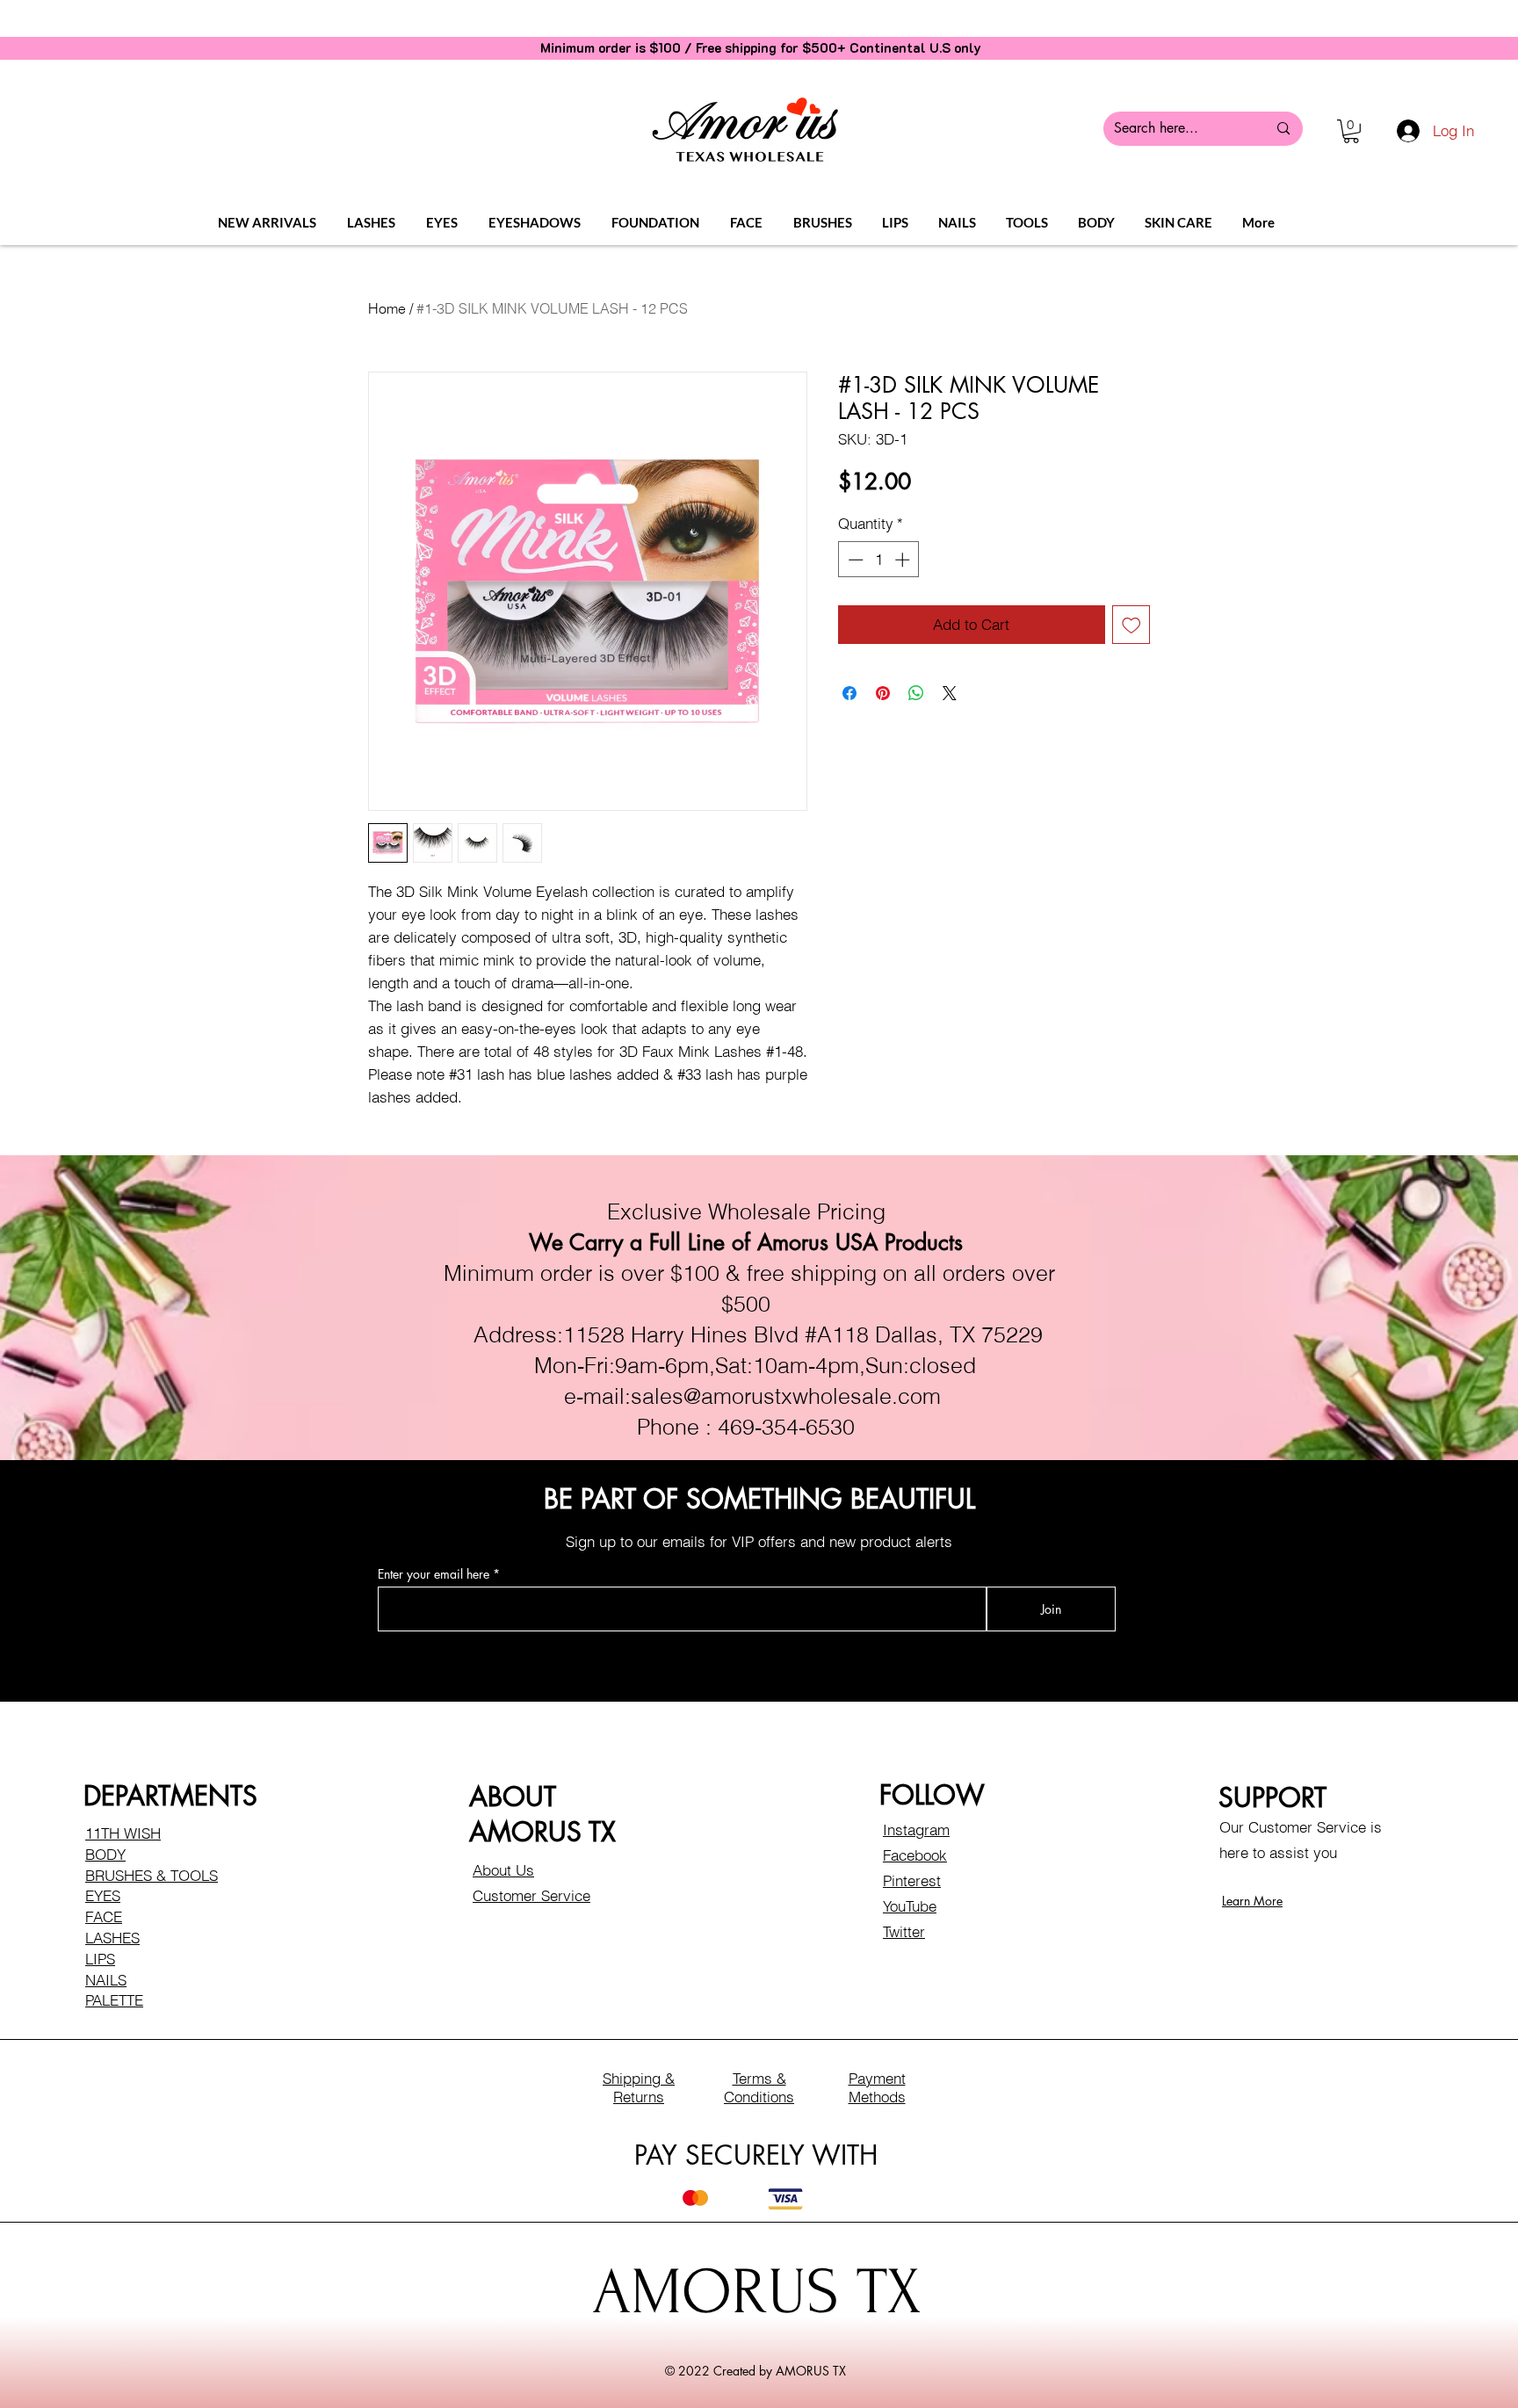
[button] (1351, 131)
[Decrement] (854, 560)
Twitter (904, 1931)
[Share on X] (950, 693)
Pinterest (912, 1880)
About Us (503, 1870)
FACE (104, 1916)
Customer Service (531, 1895)
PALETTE (114, 2000)
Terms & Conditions (759, 2087)
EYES (103, 1895)
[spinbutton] (879, 560)
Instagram (916, 1830)
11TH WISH (123, 1833)
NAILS (106, 1980)
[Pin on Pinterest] (883, 693)
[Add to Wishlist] (1131, 625)
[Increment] (904, 560)
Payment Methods (877, 2087)
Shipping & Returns (639, 2087)
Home (387, 308)
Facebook (915, 1855)
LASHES (112, 1938)
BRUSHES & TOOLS (152, 1875)
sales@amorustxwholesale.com (786, 1396)
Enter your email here (434, 1574)
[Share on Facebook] (849, 693)
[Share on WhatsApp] (916, 693)
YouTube (910, 1906)
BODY (105, 1854)
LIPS (100, 1959)
